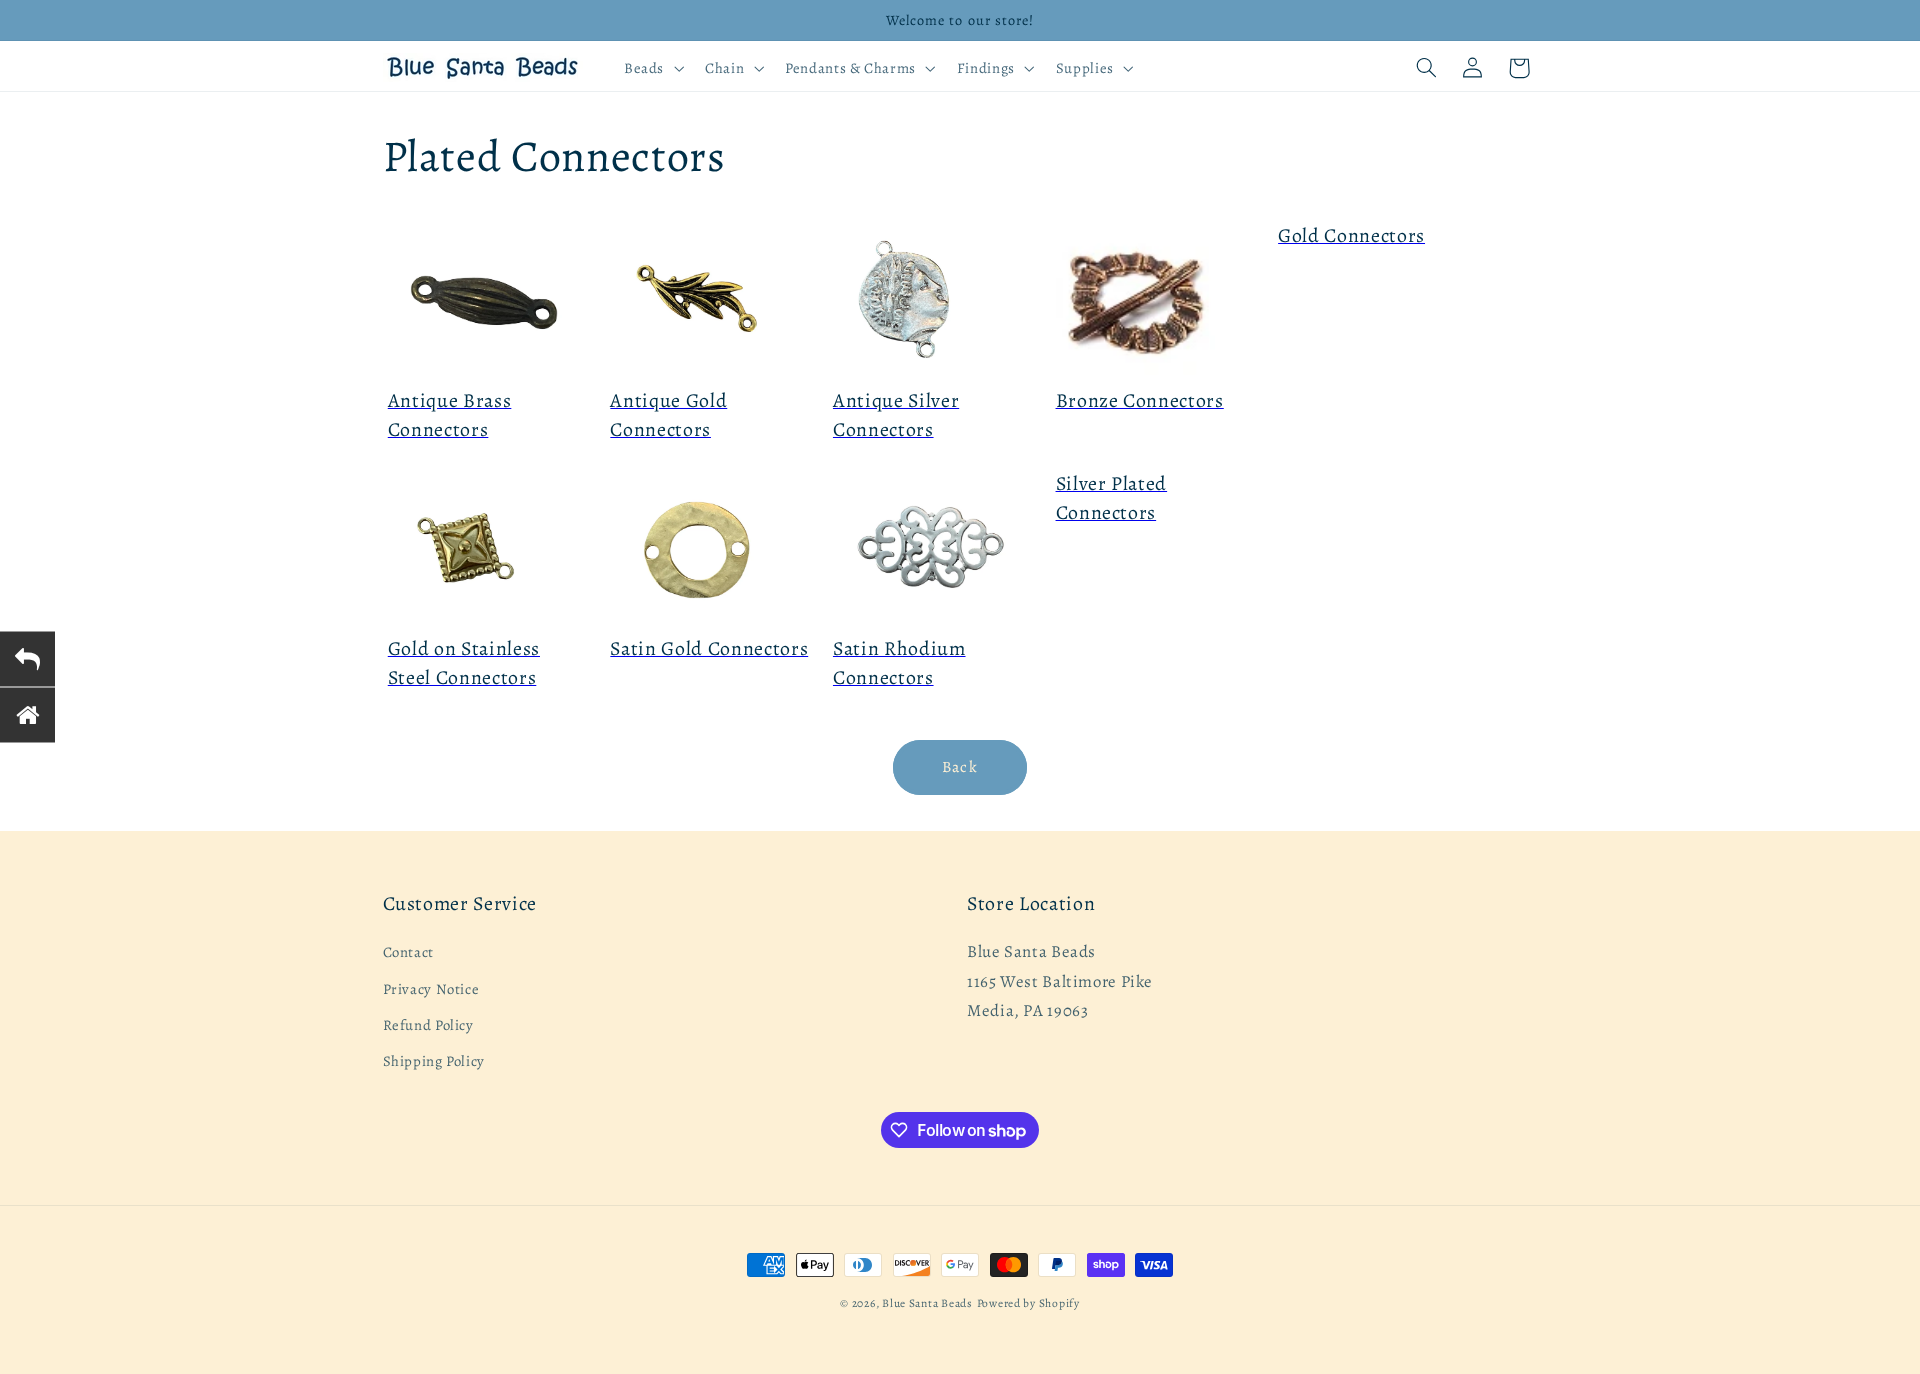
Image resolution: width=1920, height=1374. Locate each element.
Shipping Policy (434, 1062)
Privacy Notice (431, 989)
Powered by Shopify (1028, 1303)
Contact (408, 953)
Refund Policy (428, 1025)
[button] (651, 68)
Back (959, 766)
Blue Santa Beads (927, 1303)
